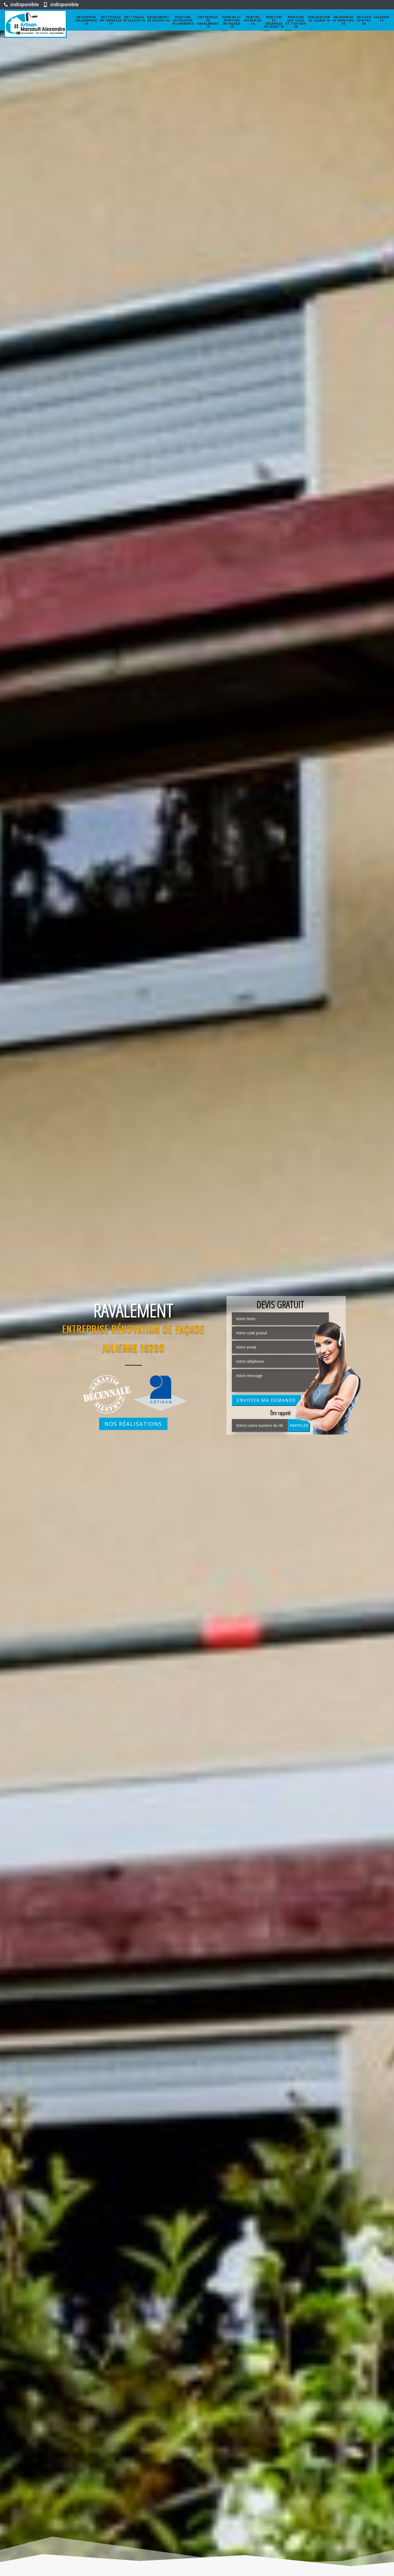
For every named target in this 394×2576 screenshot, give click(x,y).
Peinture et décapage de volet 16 (274, 22)
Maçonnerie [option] (133, 1310)
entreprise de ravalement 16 (208, 22)
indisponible (24, 4)
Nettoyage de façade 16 (134, 19)
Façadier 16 (381, 19)
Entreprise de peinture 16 (343, 20)
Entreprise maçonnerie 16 (86, 20)
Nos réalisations (133, 1424)
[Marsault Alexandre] (35, 24)
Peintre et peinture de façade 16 (232, 22)
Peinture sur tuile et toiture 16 (296, 22)
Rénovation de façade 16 (319, 19)
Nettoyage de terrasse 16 (111, 20)
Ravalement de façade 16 (158, 19)
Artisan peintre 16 (364, 20)
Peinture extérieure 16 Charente (183, 20)
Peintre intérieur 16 (253, 20)
